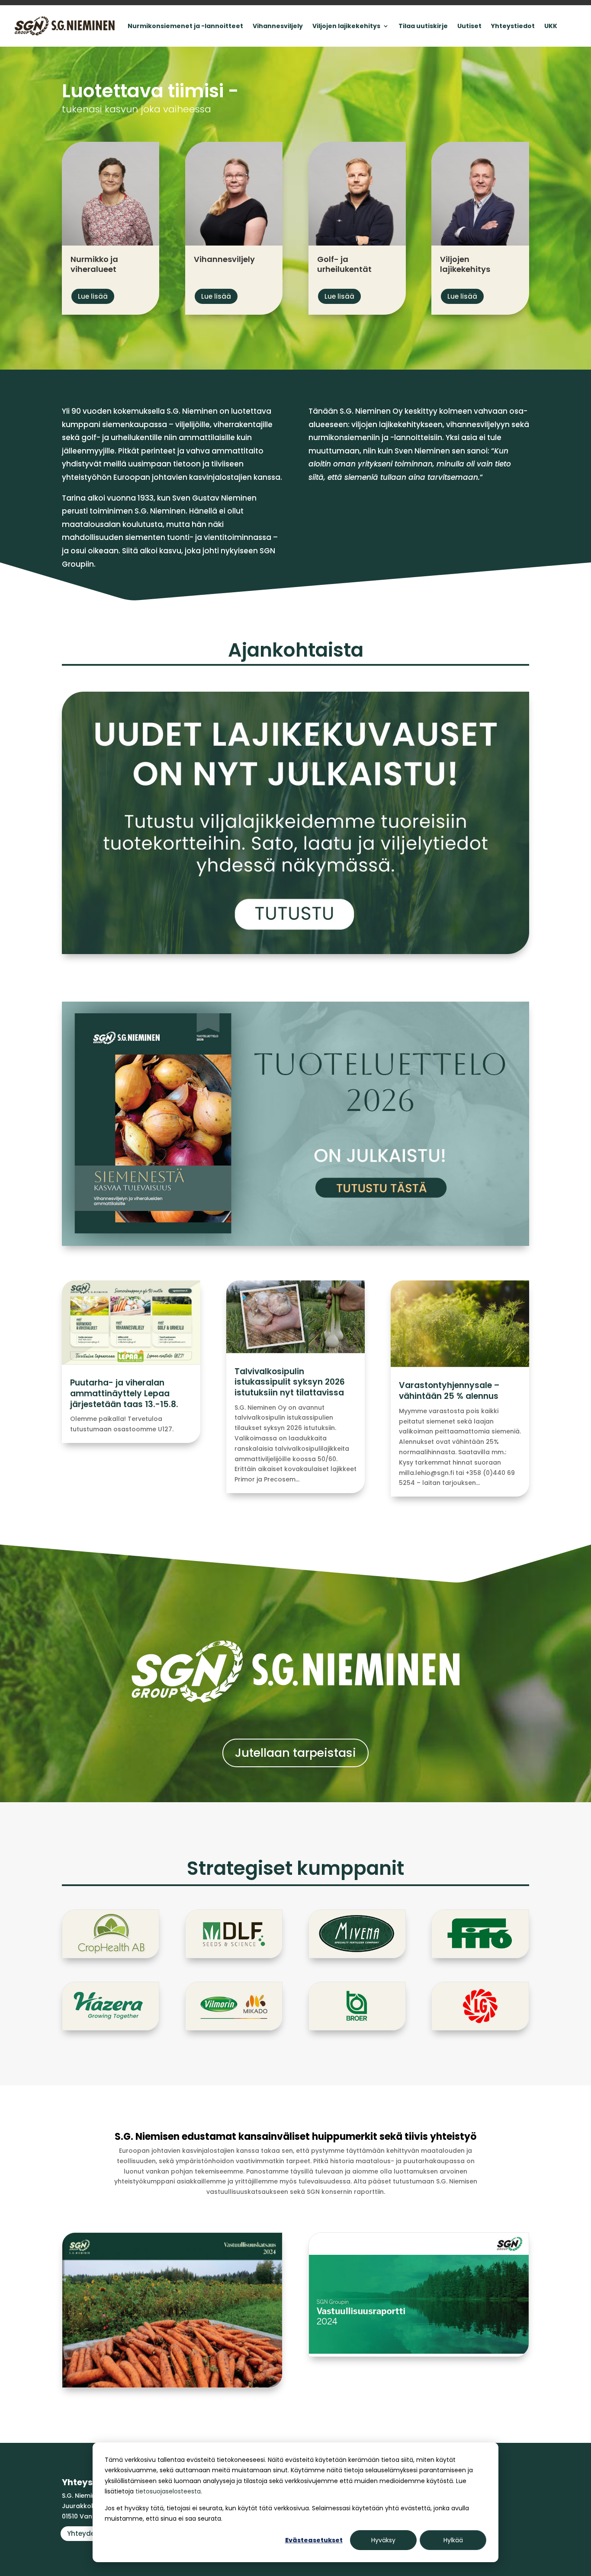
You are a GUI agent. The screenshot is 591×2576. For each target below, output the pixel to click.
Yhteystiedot (513, 26)
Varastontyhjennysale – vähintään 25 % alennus (449, 1391)
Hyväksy (383, 2540)
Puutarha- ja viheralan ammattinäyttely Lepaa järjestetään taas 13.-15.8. (124, 1393)
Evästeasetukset (314, 2540)
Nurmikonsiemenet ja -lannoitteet (185, 26)
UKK (551, 26)
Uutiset (469, 26)
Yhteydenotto (90, 2533)
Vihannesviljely (278, 26)
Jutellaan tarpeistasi (295, 1753)
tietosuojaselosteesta (168, 2491)
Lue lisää (93, 296)
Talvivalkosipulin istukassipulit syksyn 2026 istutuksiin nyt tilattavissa (290, 1382)
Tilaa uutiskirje (423, 26)
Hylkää (453, 2540)
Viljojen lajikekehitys (346, 26)
